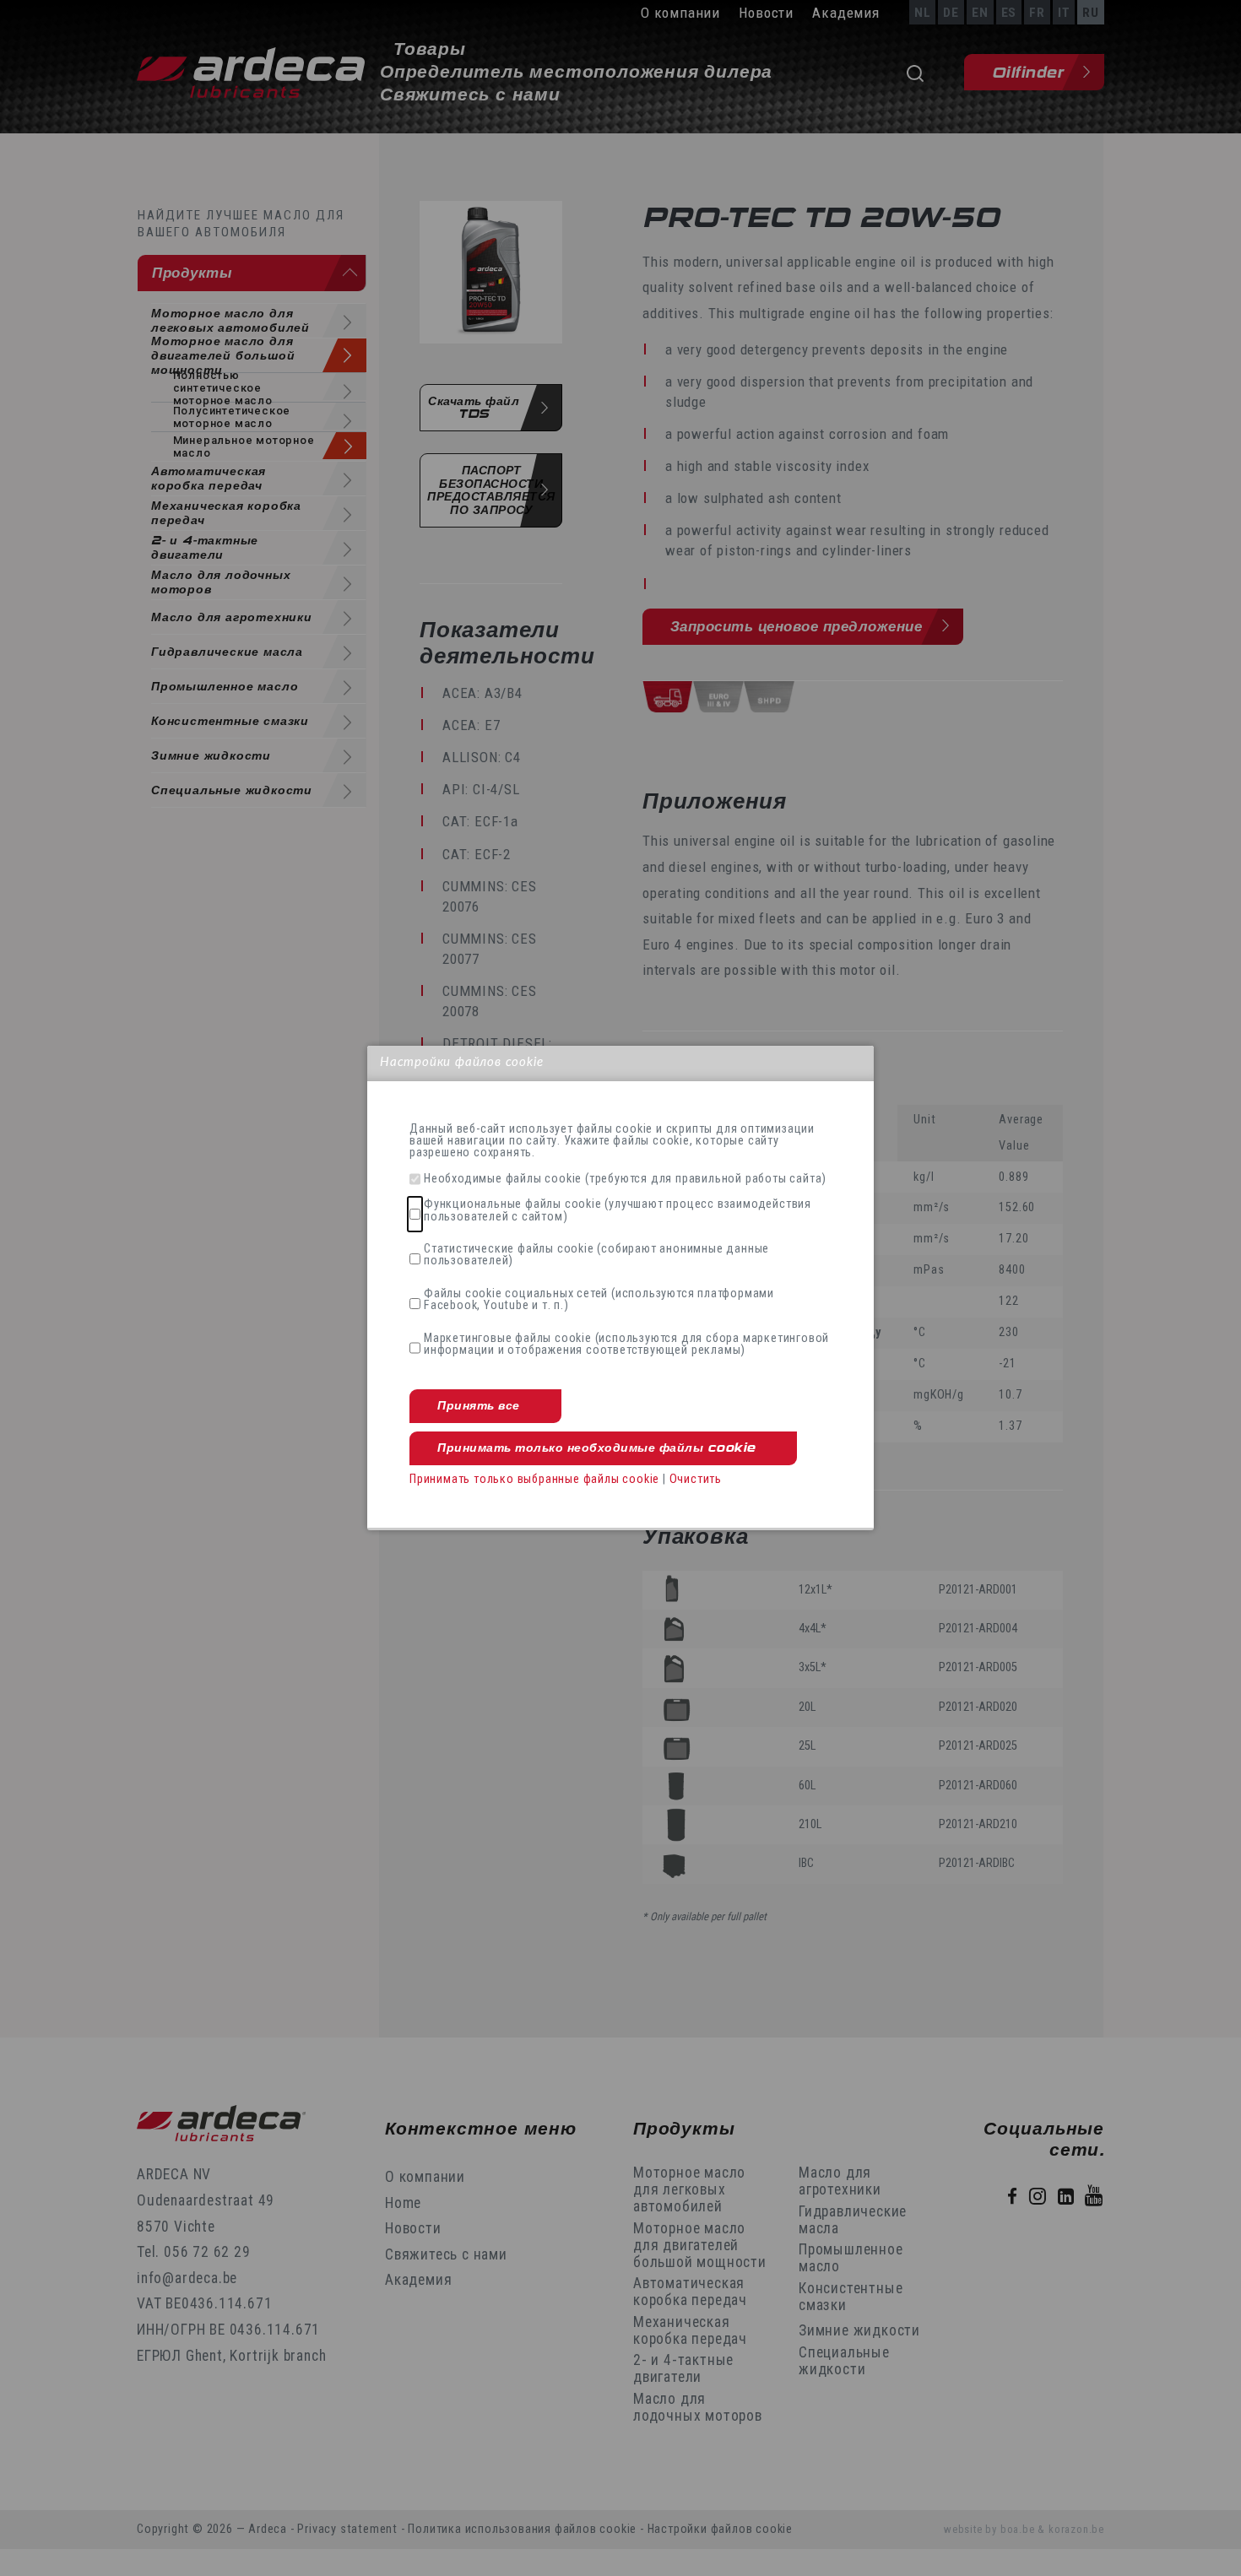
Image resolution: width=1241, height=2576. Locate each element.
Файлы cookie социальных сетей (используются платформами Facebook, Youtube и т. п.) (599, 1300)
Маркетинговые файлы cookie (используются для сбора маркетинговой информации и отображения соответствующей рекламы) (626, 1345)
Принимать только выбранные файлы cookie (534, 1479)
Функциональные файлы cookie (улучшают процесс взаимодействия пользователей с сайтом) (618, 1211)
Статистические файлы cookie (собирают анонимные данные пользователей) (596, 1256)
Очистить (696, 1479)
